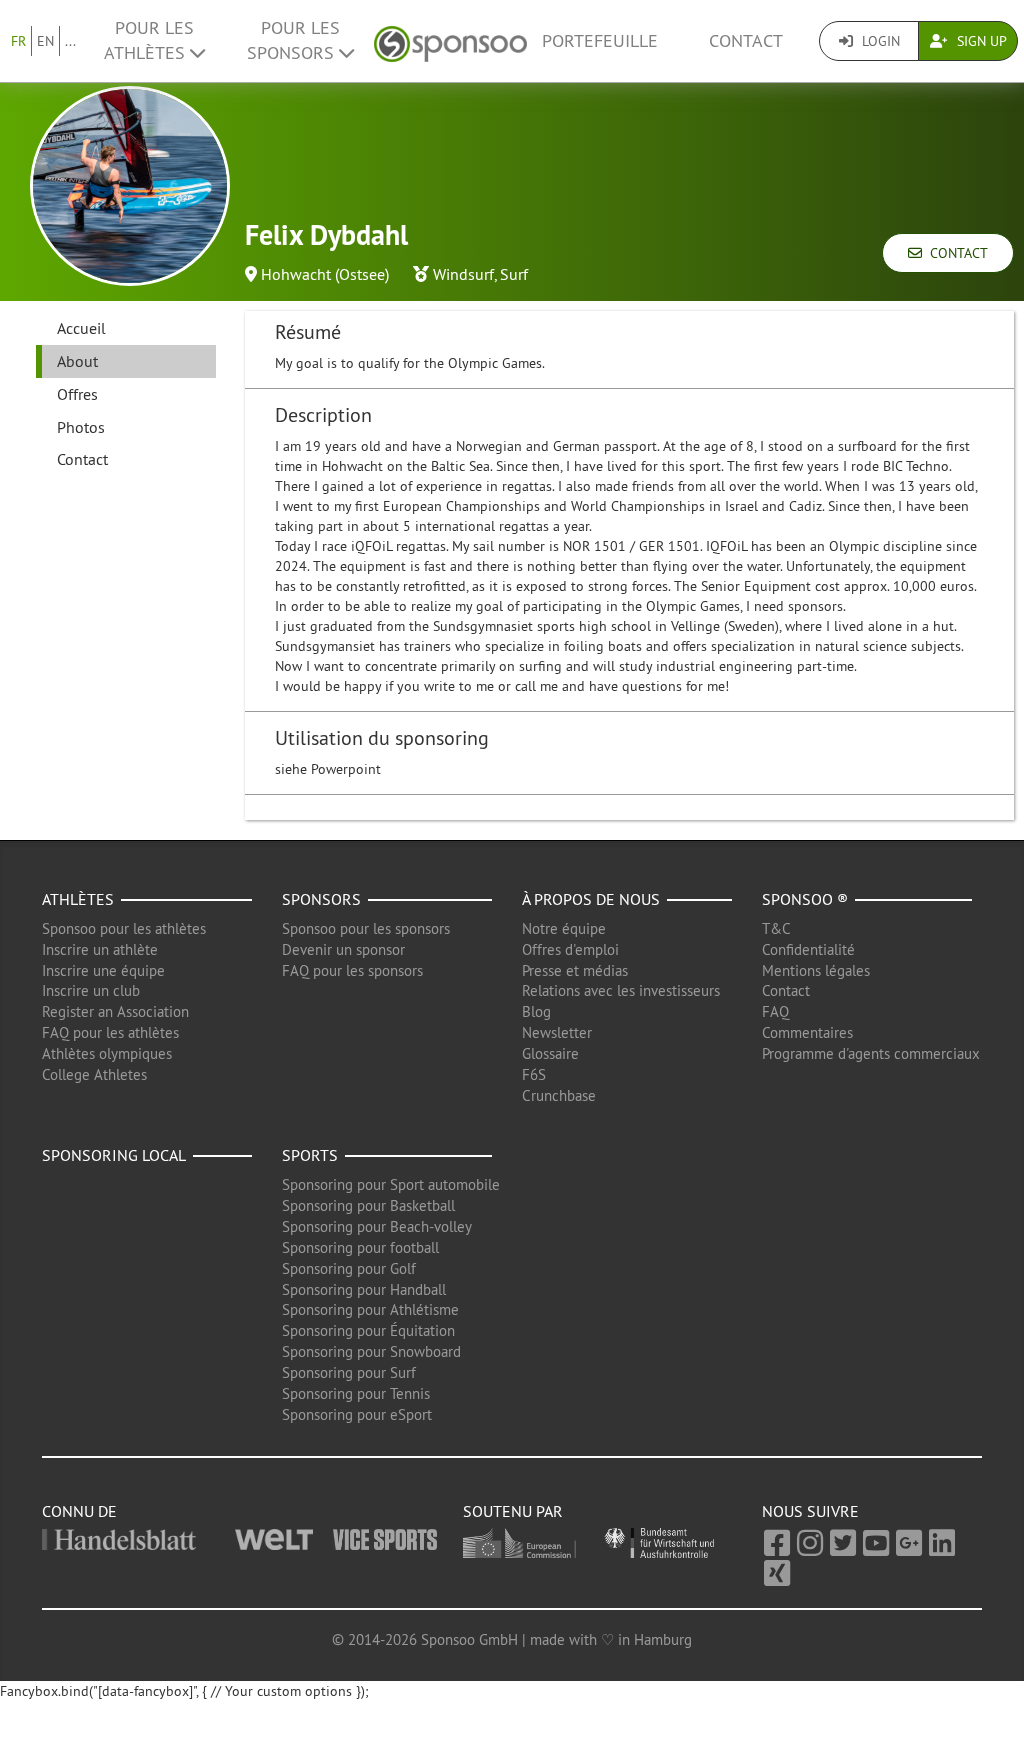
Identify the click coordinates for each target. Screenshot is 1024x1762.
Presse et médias (575, 970)
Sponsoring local (114, 1155)
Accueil (81, 328)
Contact (746, 41)
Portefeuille (600, 41)
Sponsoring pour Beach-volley (377, 1226)
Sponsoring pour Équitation (368, 1330)
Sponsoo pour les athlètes (124, 928)
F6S (534, 1074)
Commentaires (807, 1032)
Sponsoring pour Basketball (368, 1205)
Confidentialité (808, 949)
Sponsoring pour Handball (364, 1289)
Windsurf (463, 274)
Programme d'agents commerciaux (871, 1053)
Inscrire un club (91, 990)
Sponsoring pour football (360, 1247)
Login (879, 41)
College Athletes (94, 1074)
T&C (776, 928)
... (70, 41)
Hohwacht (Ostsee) (325, 274)
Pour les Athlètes (149, 40)
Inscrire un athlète (100, 949)
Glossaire (550, 1053)
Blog (536, 1011)
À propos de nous (591, 899)
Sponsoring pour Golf (349, 1268)
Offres (77, 394)
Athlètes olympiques (107, 1053)
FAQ (775, 1011)
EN (45, 41)
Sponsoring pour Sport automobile (391, 1184)
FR (18, 41)
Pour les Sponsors (293, 40)
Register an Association (115, 1011)
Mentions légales (816, 970)
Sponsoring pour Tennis (356, 1393)
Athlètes (78, 899)
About (77, 361)
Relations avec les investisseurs (621, 990)
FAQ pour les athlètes (110, 1032)
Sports (310, 1155)
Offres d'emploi (570, 949)
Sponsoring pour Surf (349, 1372)
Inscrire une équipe (103, 970)
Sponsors (321, 899)
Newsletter (557, 1032)
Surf (514, 274)
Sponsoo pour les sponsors (366, 928)
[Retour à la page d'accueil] (450, 41)
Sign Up (980, 41)
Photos (81, 427)
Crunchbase (559, 1095)
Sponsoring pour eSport (357, 1414)
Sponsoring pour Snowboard (371, 1351)
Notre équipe (564, 928)
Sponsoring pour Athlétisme (370, 1309)
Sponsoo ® (805, 899)
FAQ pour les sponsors (352, 970)
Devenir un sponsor (343, 949)
